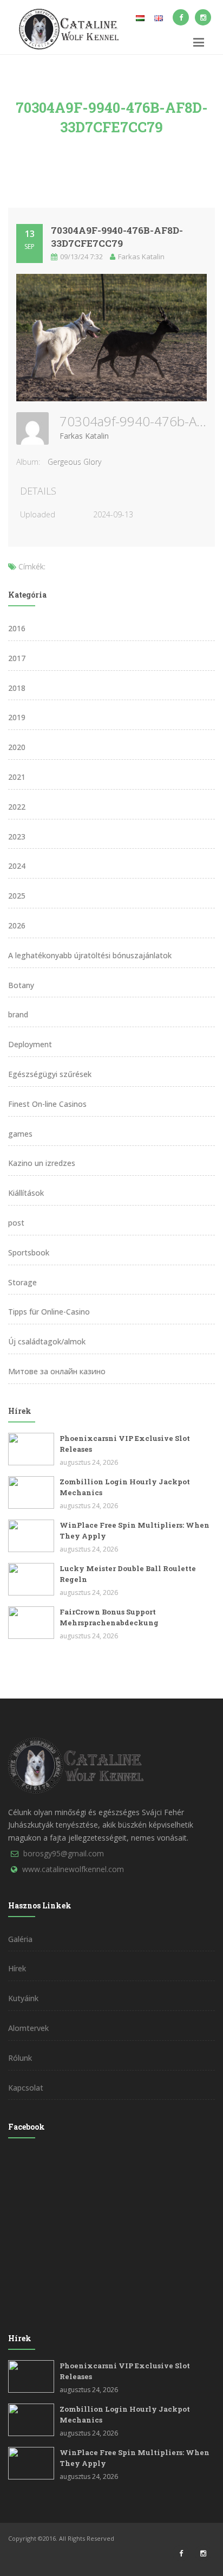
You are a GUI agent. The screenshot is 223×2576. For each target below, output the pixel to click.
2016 (17, 628)
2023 (17, 837)
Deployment (30, 1044)
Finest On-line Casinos (47, 1104)
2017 (17, 658)
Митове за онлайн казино (57, 1371)
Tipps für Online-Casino (49, 1312)
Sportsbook (29, 1252)
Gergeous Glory (74, 462)
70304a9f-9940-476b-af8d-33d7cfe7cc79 (117, 237)
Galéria (20, 1939)
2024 (17, 866)
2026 (17, 925)
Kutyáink (23, 1998)
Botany (21, 985)
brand (18, 1014)
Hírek (17, 1968)
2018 (17, 688)
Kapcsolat (26, 2088)
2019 (17, 717)
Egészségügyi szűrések (50, 1074)
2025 (17, 896)
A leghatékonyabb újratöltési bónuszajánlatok (90, 955)
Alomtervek (28, 2028)
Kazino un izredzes (42, 1163)
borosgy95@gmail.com (64, 1853)
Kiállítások (26, 1193)
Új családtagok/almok (47, 1341)
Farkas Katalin (84, 436)
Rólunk (20, 2058)
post (16, 1223)
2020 (17, 747)
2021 (17, 777)
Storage (22, 1282)
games (20, 1134)
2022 (17, 807)
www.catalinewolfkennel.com (73, 1869)
